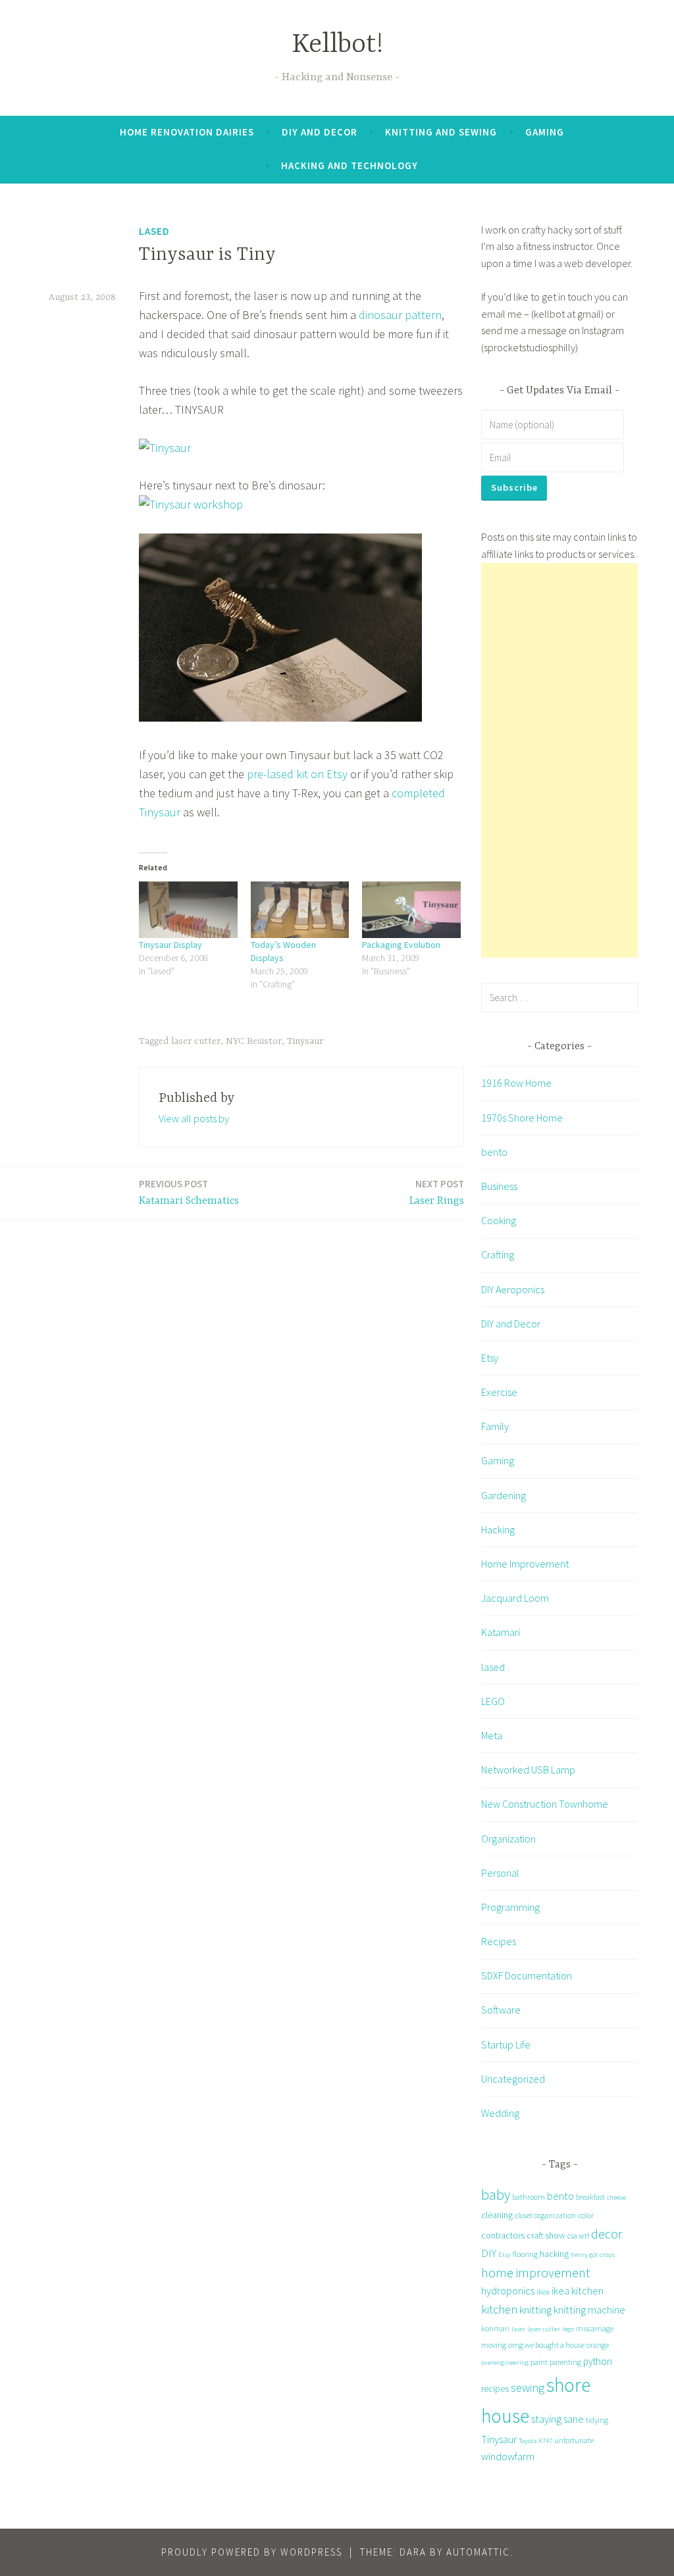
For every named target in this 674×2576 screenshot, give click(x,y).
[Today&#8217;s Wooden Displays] (300, 909)
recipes (495, 2389)
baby (496, 2195)
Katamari (501, 1632)
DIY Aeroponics (513, 1289)
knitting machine (589, 2310)
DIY (489, 2253)
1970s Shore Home (522, 1118)
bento (494, 1152)
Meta (492, 1735)
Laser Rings (437, 1192)
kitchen (499, 2309)
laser (518, 2329)
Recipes (499, 1941)
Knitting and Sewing (441, 132)
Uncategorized (513, 2079)
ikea (543, 2291)
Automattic (478, 2552)
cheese (616, 2197)
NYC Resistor (254, 1041)
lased (154, 231)
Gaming (545, 132)
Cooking (499, 1220)
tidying (597, 2420)
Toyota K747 (535, 2441)
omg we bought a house (546, 2345)
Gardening (504, 1495)
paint (539, 2362)
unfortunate (574, 2440)
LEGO (493, 1701)
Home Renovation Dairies (187, 132)
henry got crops (593, 2255)
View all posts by (194, 1118)
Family (495, 1426)
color (586, 2215)
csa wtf (578, 2236)
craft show (546, 2235)
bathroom (529, 2197)
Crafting (498, 1254)
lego (568, 2329)
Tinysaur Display (170, 945)
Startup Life (506, 2044)
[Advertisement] (559, 760)
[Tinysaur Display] (188, 909)
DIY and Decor (320, 132)
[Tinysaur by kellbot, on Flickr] (165, 448)
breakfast (590, 2197)
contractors (503, 2235)
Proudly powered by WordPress (252, 2552)
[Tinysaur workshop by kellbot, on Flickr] (191, 504)
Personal (500, 1873)
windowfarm (508, 2456)
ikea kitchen (578, 2291)
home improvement (535, 2272)
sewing (528, 2388)
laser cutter (196, 1041)
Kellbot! (337, 45)
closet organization (545, 2215)
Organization (508, 1839)
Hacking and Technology (350, 165)
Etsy (490, 1358)
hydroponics (508, 2291)
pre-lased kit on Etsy (297, 774)
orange (598, 2345)
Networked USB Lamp (528, 1770)
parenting (565, 2362)
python (598, 2361)
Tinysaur (305, 1041)
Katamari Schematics (189, 1192)
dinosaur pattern (400, 315)
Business (499, 1186)
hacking (554, 2254)
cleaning (497, 2215)
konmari (495, 2328)
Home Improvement (525, 1564)
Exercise (499, 1392)
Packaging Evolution (401, 945)
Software (501, 2010)
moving (494, 2345)
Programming (510, 1907)
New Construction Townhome (545, 1804)
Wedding (500, 2113)
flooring (525, 2254)
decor (607, 2234)
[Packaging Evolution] (411, 909)
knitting (535, 2310)
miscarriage (595, 2328)
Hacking (498, 1529)
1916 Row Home (516, 1083)
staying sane (557, 2419)
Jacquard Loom (515, 1598)
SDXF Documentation (527, 1975)
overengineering (505, 2363)
